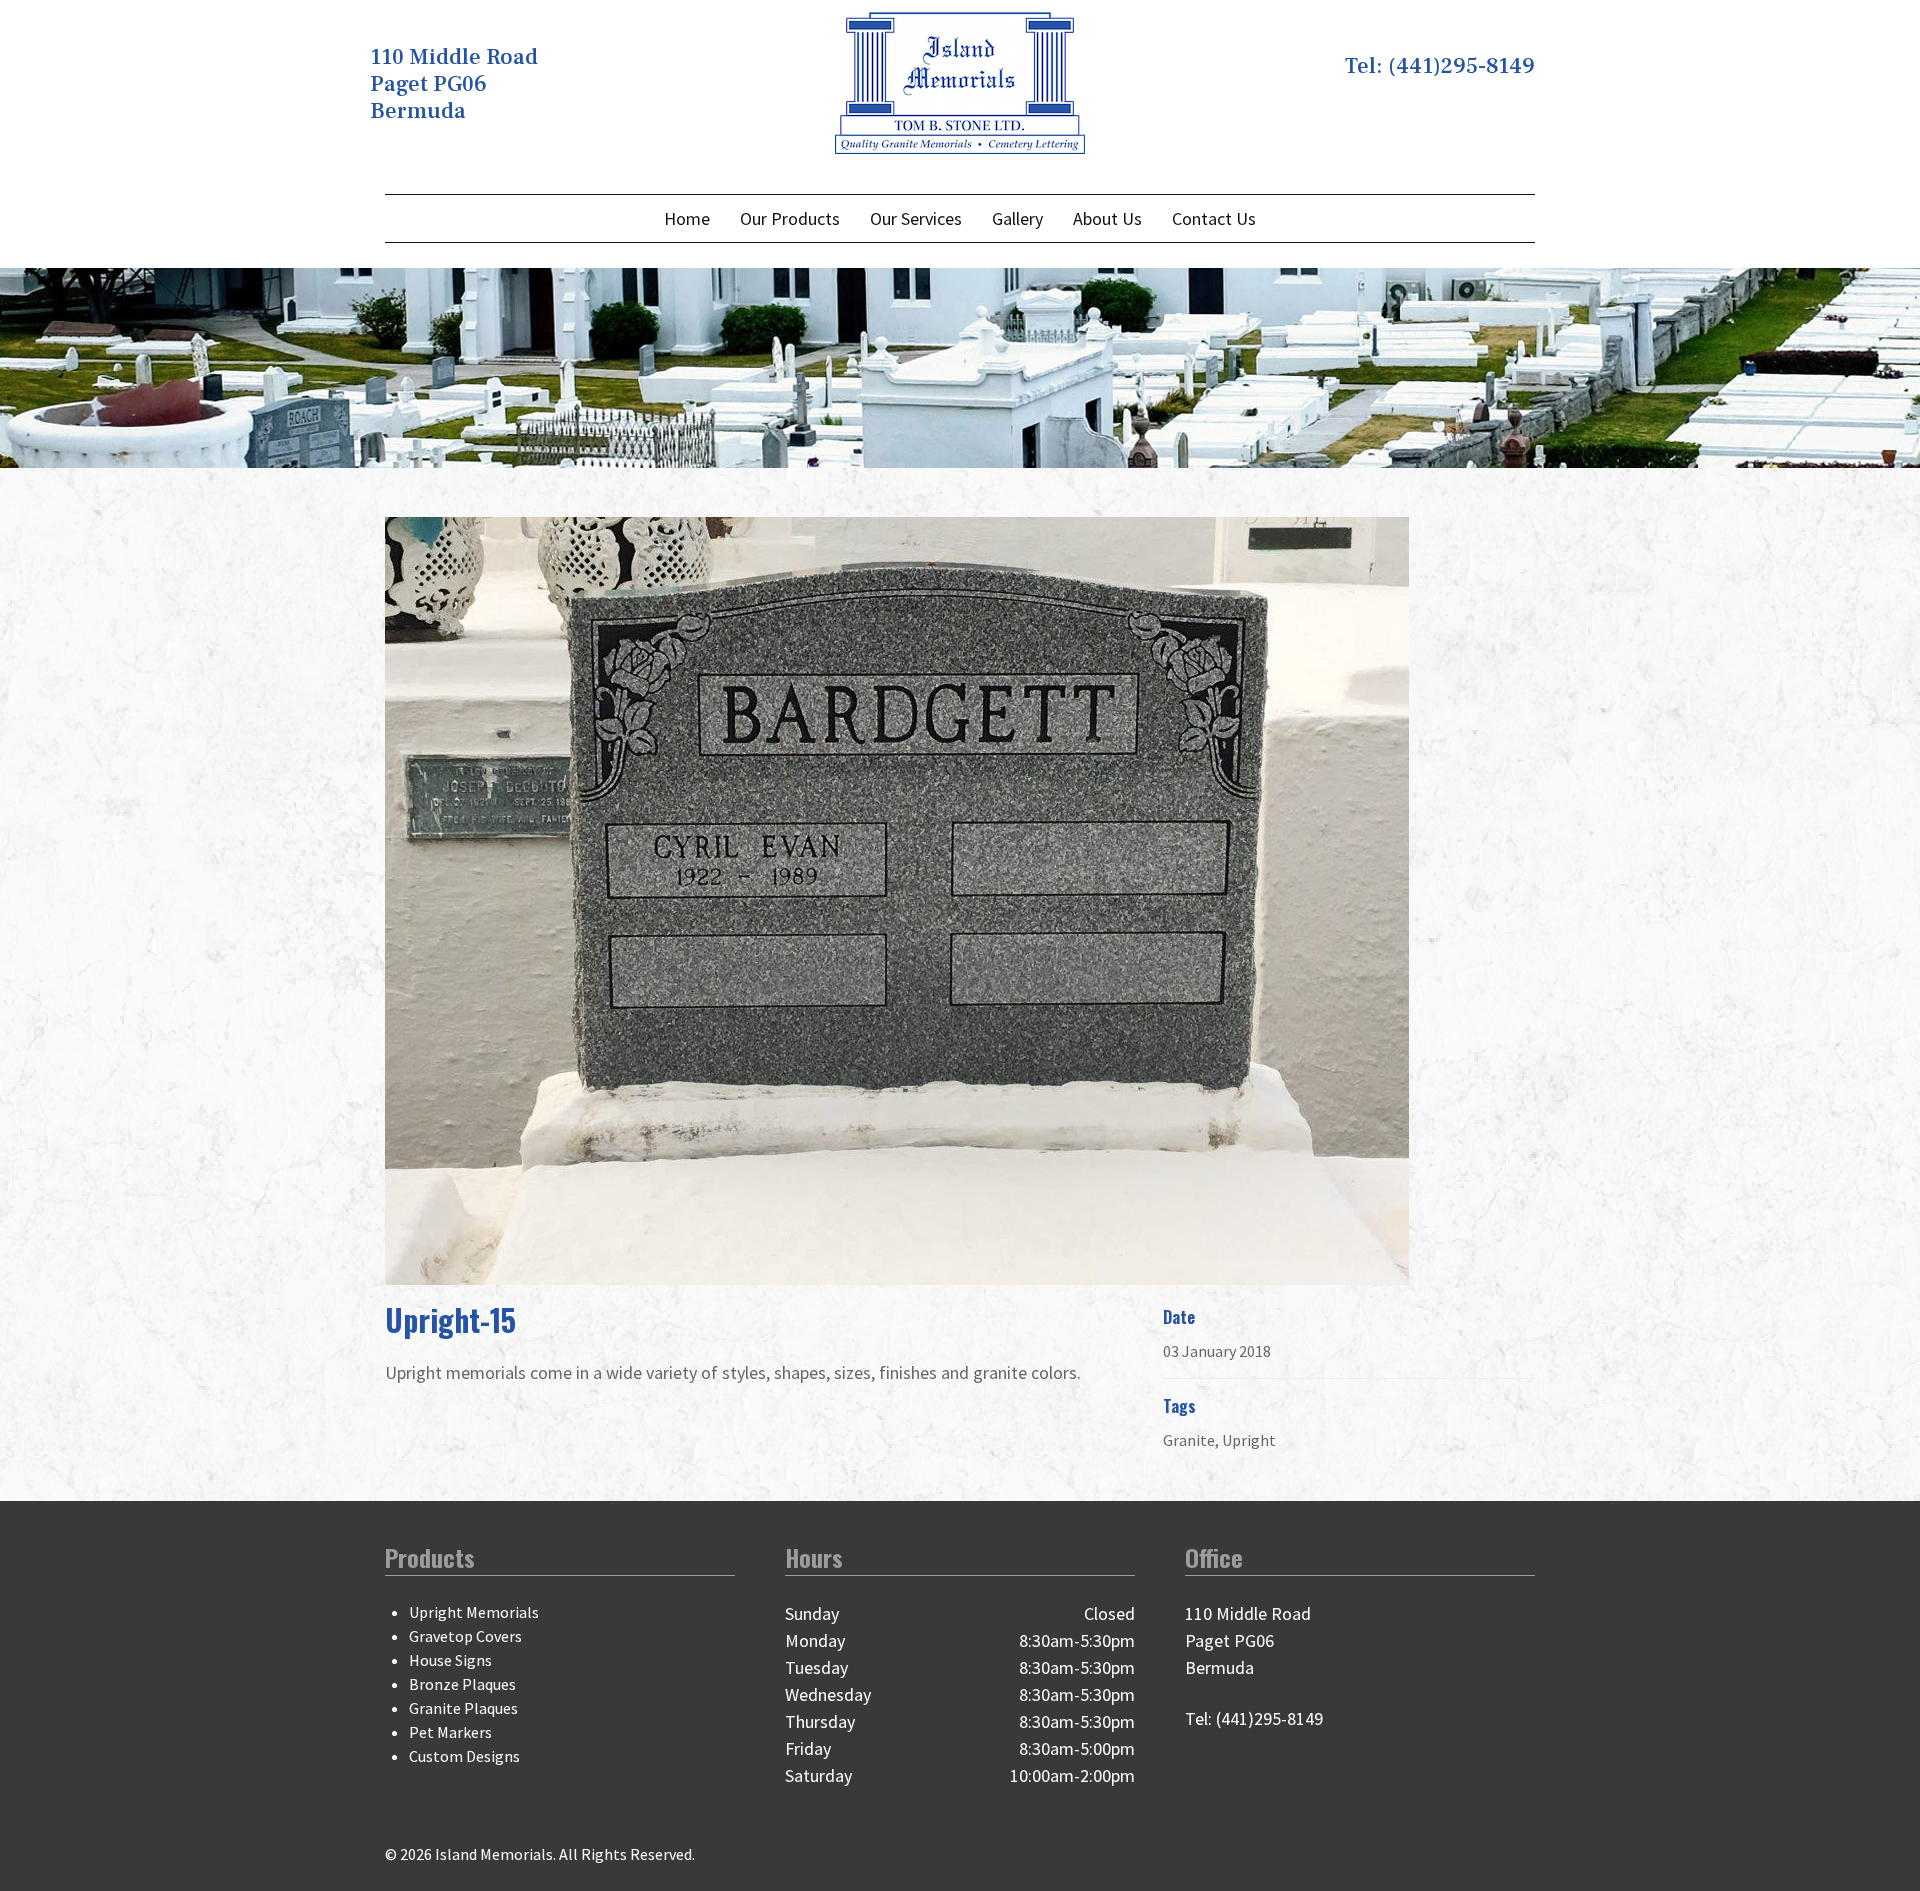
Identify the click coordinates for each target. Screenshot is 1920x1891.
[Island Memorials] (960, 80)
